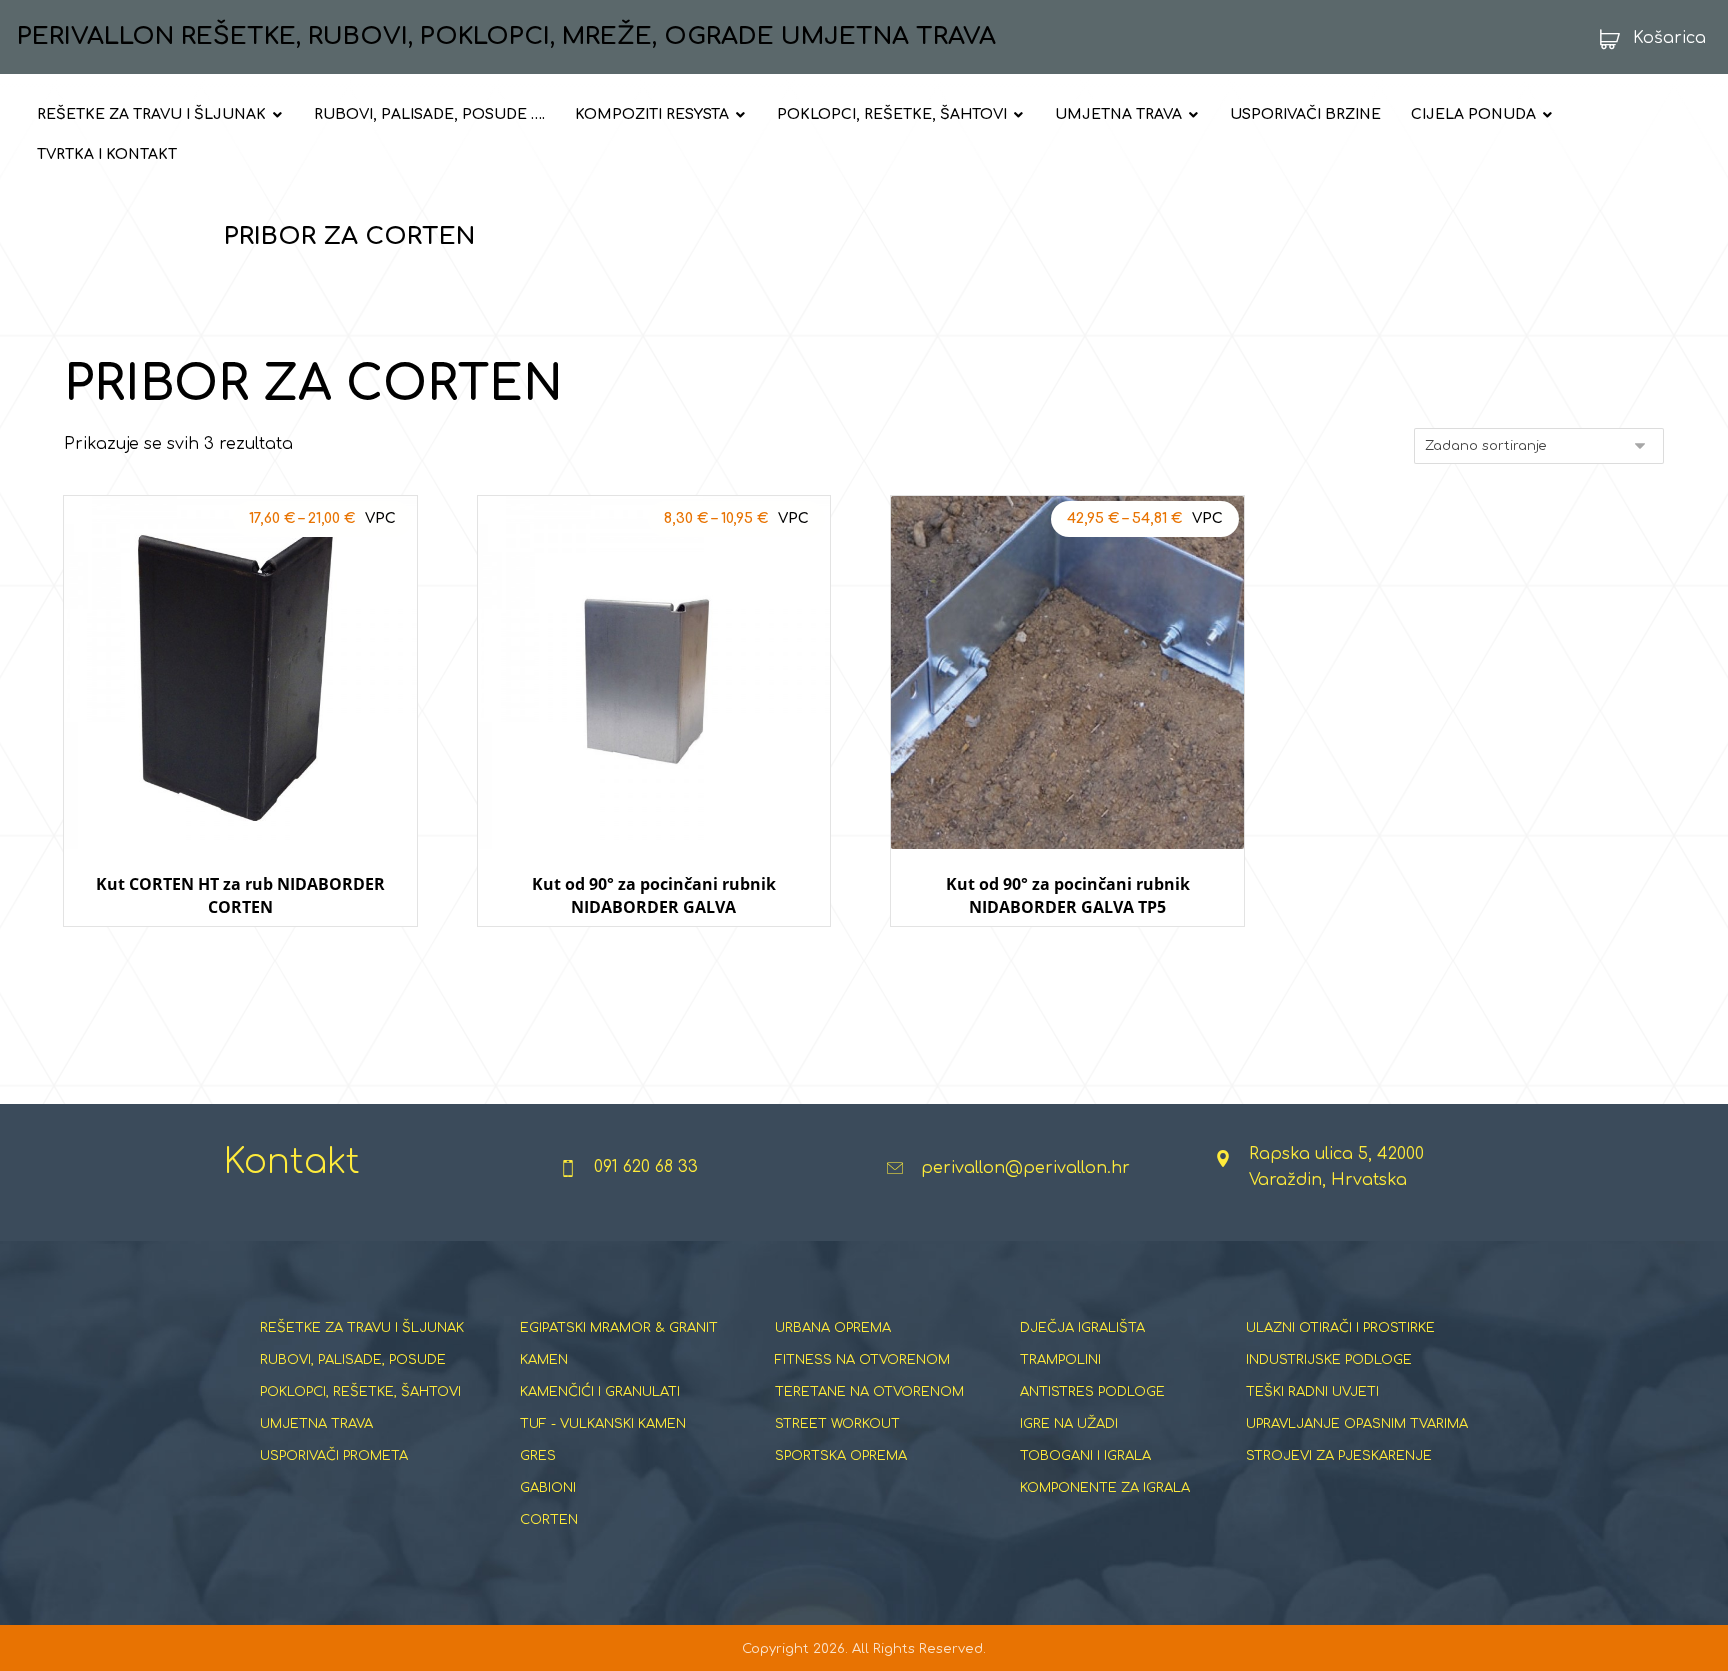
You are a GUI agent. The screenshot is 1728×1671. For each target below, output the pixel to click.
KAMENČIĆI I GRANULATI (600, 1392)
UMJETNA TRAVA (316, 1424)
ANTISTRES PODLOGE (1092, 1392)
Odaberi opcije (240, 945)
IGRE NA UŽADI (1069, 1424)
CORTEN (549, 1520)
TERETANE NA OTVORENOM (869, 1392)
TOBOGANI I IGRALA (1085, 1456)
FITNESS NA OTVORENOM (862, 1360)
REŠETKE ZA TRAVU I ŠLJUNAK (362, 1328)
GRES (538, 1456)
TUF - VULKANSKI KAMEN (603, 1424)
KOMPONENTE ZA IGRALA (1105, 1488)
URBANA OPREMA (833, 1328)
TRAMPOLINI (1060, 1360)
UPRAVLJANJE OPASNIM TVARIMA (1357, 1424)
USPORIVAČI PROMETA (334, 1456)
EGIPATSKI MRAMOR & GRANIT (619, 1328)
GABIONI (548, 1488)
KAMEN (544, 1360)
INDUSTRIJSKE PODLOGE (1329, 1360)
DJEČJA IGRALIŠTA (1082, 1328)
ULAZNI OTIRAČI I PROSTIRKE (1340, 1328)
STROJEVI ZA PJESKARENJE (1339, 1456)
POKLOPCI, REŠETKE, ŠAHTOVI (360, 1392)
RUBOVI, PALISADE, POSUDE (353, 1360)
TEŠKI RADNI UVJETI (1312, 1392)
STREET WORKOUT (837, 1424)
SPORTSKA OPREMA (841, 1456)
